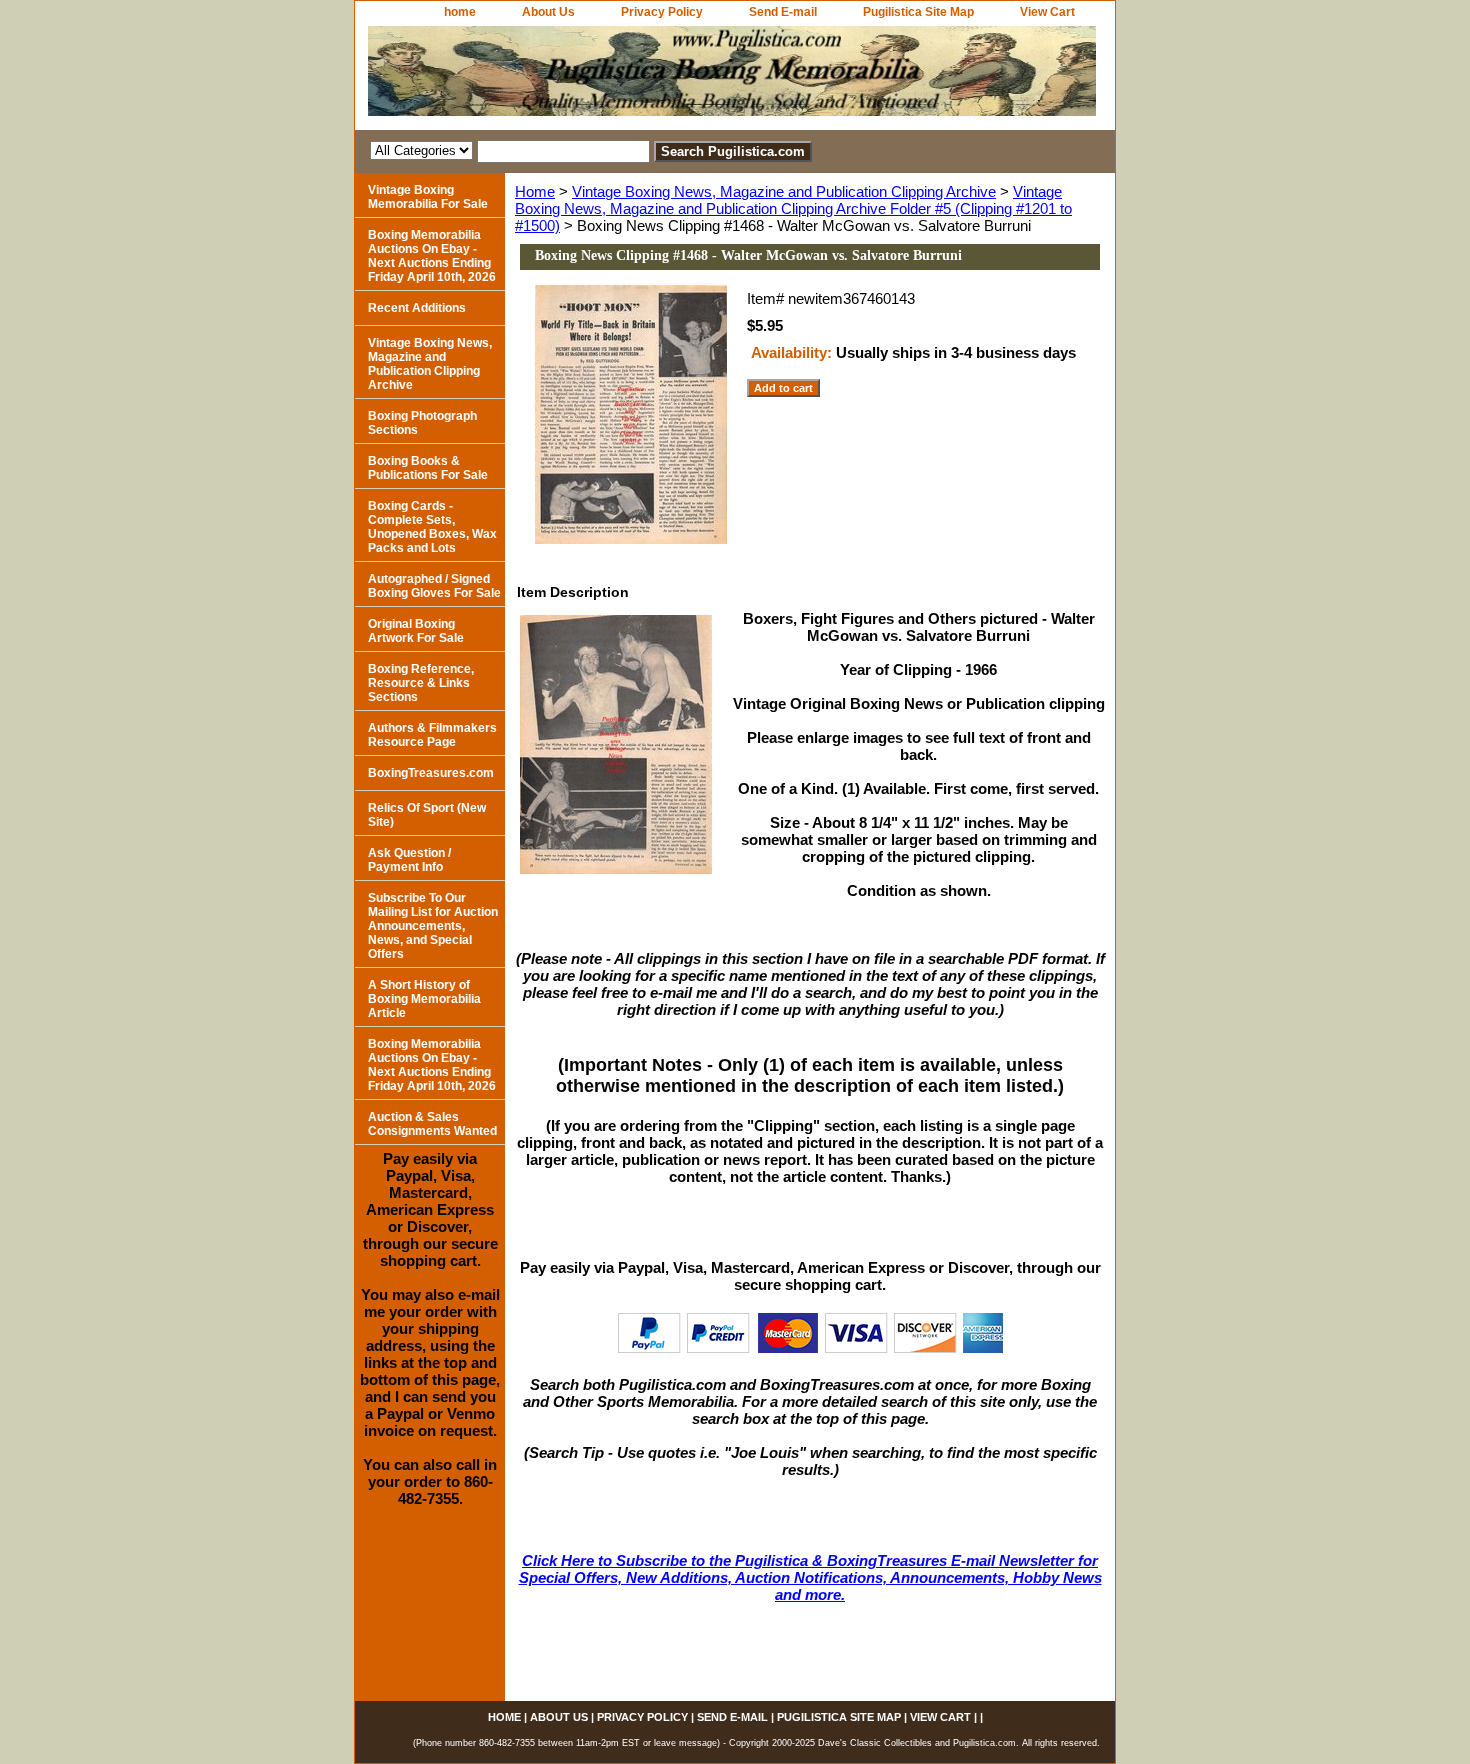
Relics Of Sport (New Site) (427, 815)
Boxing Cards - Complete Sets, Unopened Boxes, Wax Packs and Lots (432, 527)
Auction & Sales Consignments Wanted (432, 1124)
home (460, 12)
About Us (548, 12)
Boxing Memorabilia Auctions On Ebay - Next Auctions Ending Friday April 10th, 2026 (432, 256)
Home (535, 191)
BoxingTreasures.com (431, 773)
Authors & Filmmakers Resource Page (432, 735)
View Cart (1047, 12)
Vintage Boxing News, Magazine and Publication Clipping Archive (784, 191)
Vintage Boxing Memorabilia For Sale (428, 197)
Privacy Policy (662, 12)
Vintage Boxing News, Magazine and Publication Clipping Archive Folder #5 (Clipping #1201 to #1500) (793, 208)
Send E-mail (783, 12)
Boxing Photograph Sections (422, 423)
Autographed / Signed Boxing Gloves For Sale (434, 586)
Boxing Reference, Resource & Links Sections (421, 683)
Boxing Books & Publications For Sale (428, 468)
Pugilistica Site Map (918, 12)
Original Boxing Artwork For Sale (416, 631)
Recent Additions (417, 308)
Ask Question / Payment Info (409, 860)
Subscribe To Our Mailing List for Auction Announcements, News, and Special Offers (433, 926)
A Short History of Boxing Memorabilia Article (424, 999)
